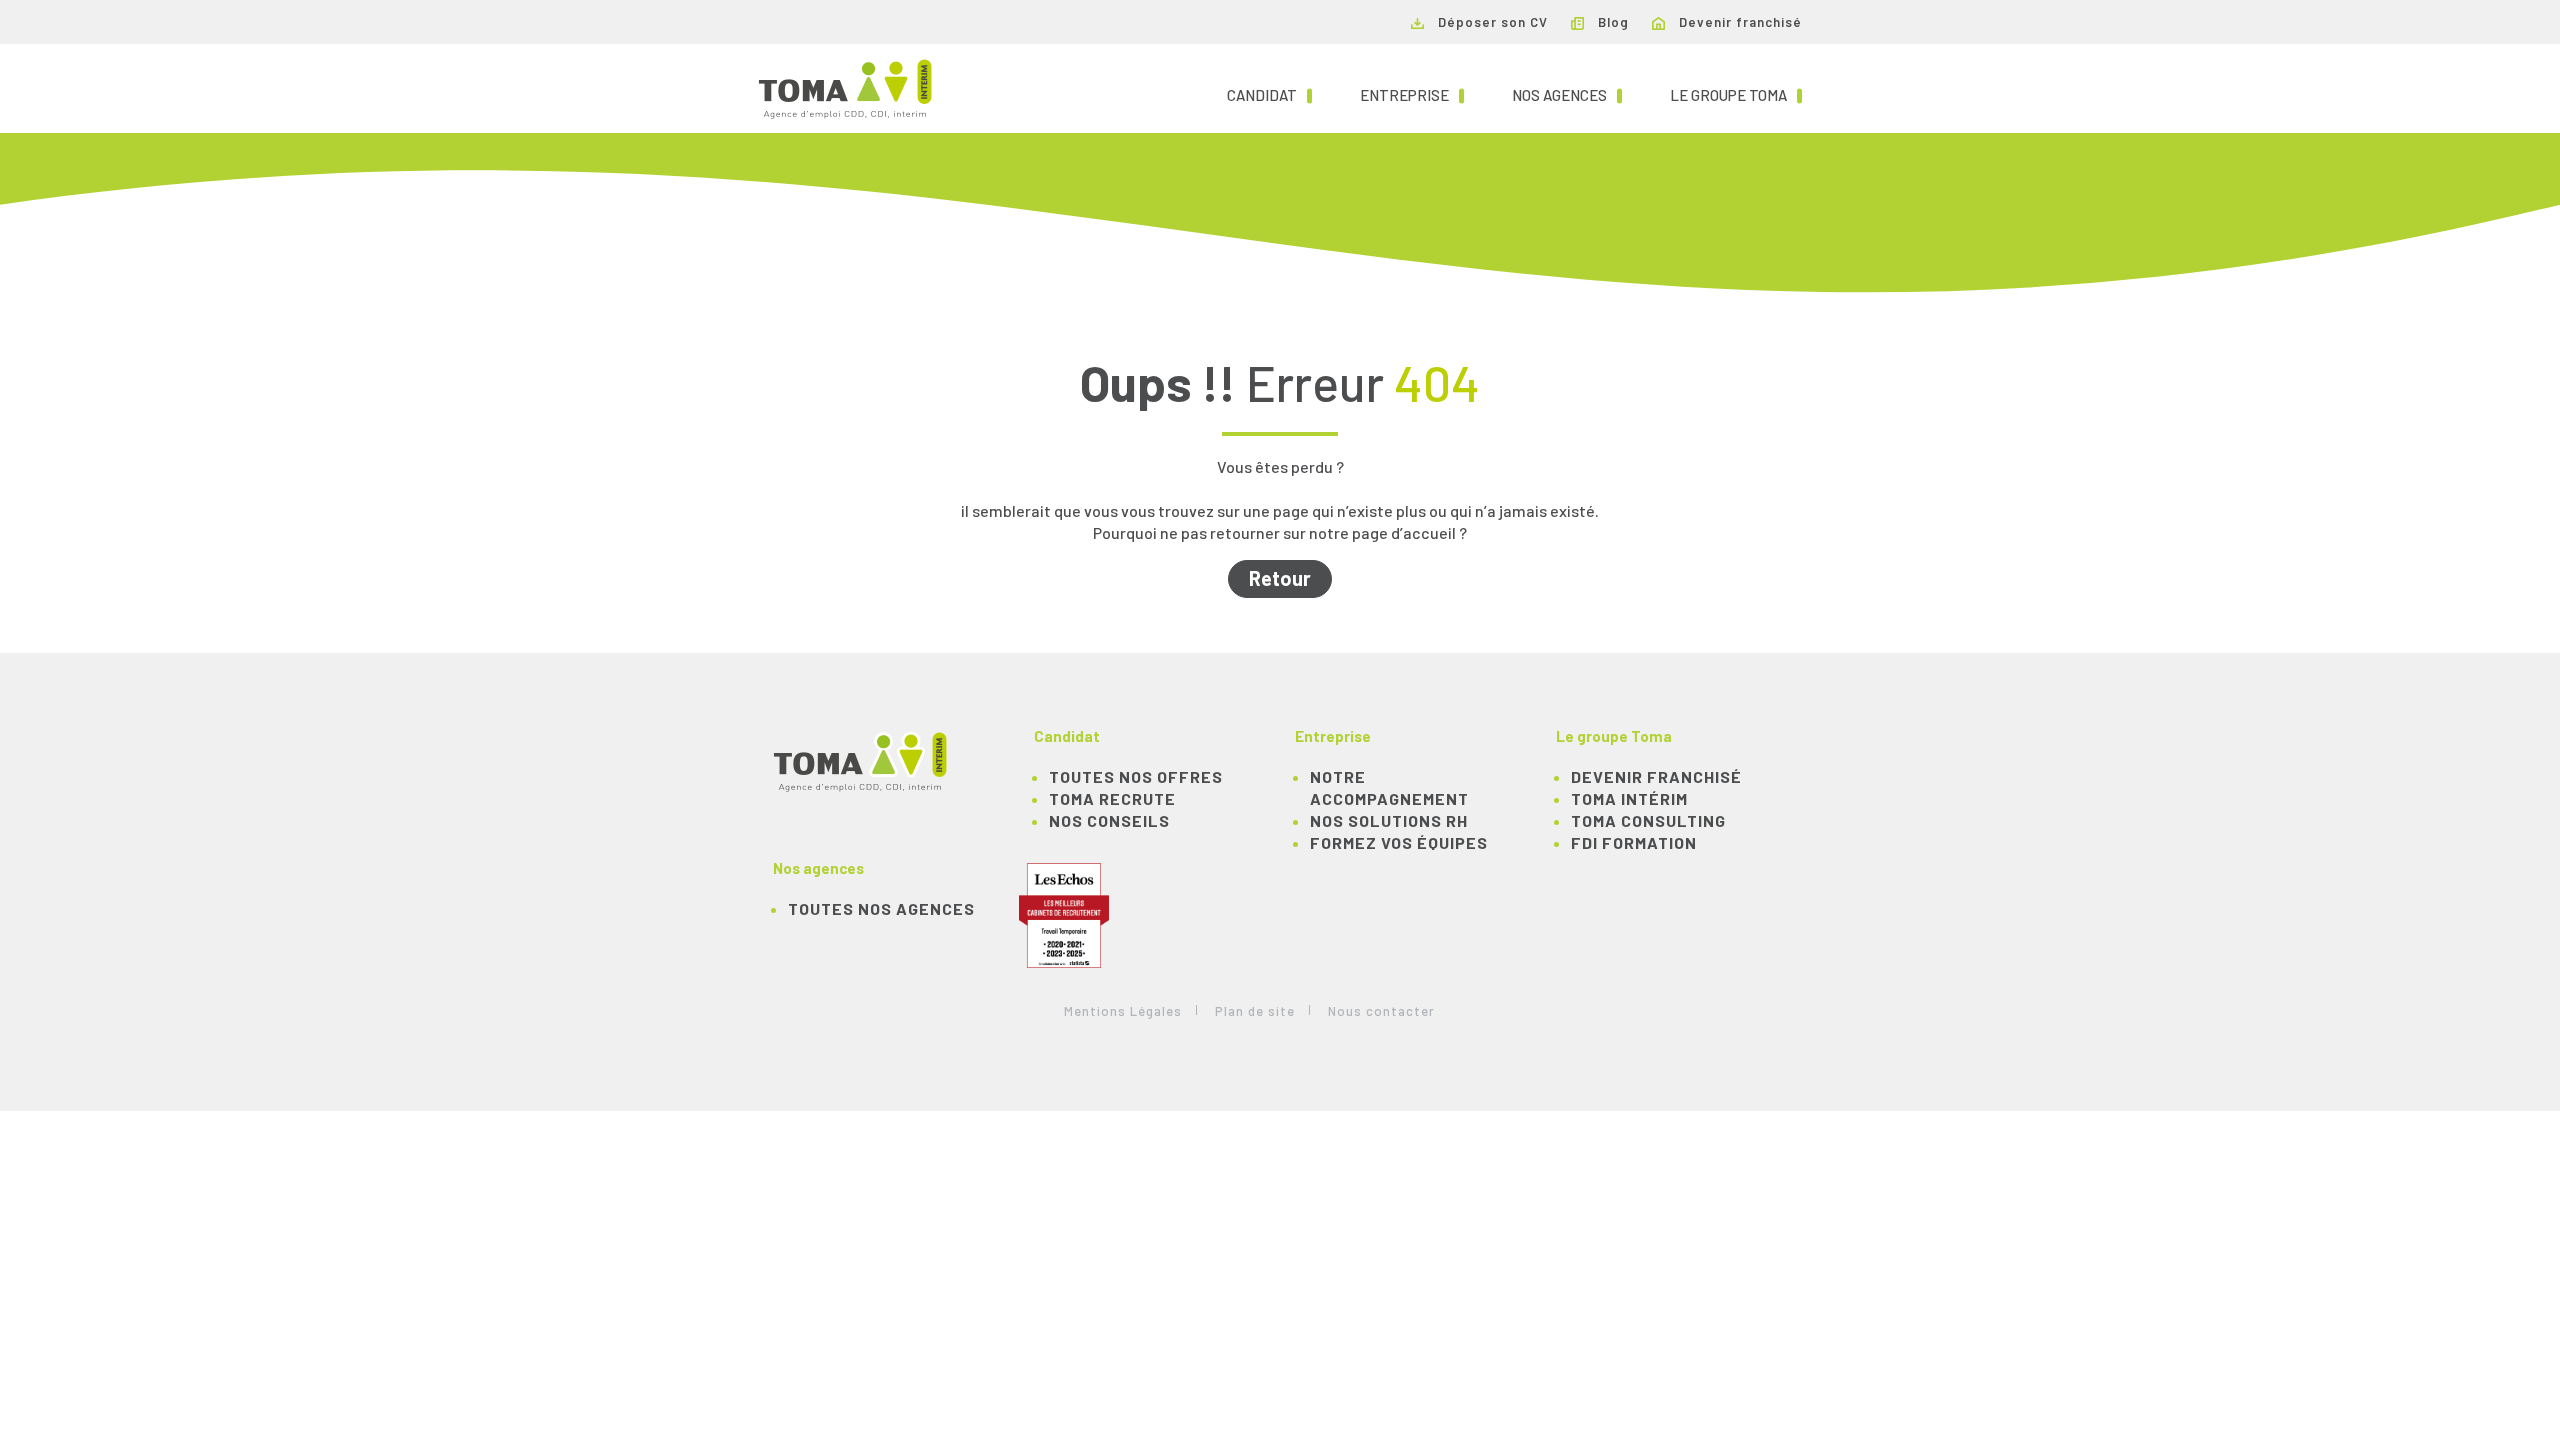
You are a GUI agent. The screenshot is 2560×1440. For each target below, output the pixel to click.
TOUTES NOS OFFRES (1136, 776)
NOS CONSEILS (1109, 820)
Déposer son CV (1491, 22)
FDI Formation (1634, 842)
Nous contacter (1381, 1011)
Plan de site (1255, 1011)
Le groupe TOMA (1736, 94)
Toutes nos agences (881, 908)
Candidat (1269, 94)
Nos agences (1567, 94)
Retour (1280, 578)
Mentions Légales (1123, 1011)
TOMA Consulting (1648, 820)
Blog (1611, 22)
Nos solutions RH (1389, 820)
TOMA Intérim (1629, 798)
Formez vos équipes (1399, 842)
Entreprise (1412, 94)
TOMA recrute (1112, 798)
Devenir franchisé (1738, 22)
